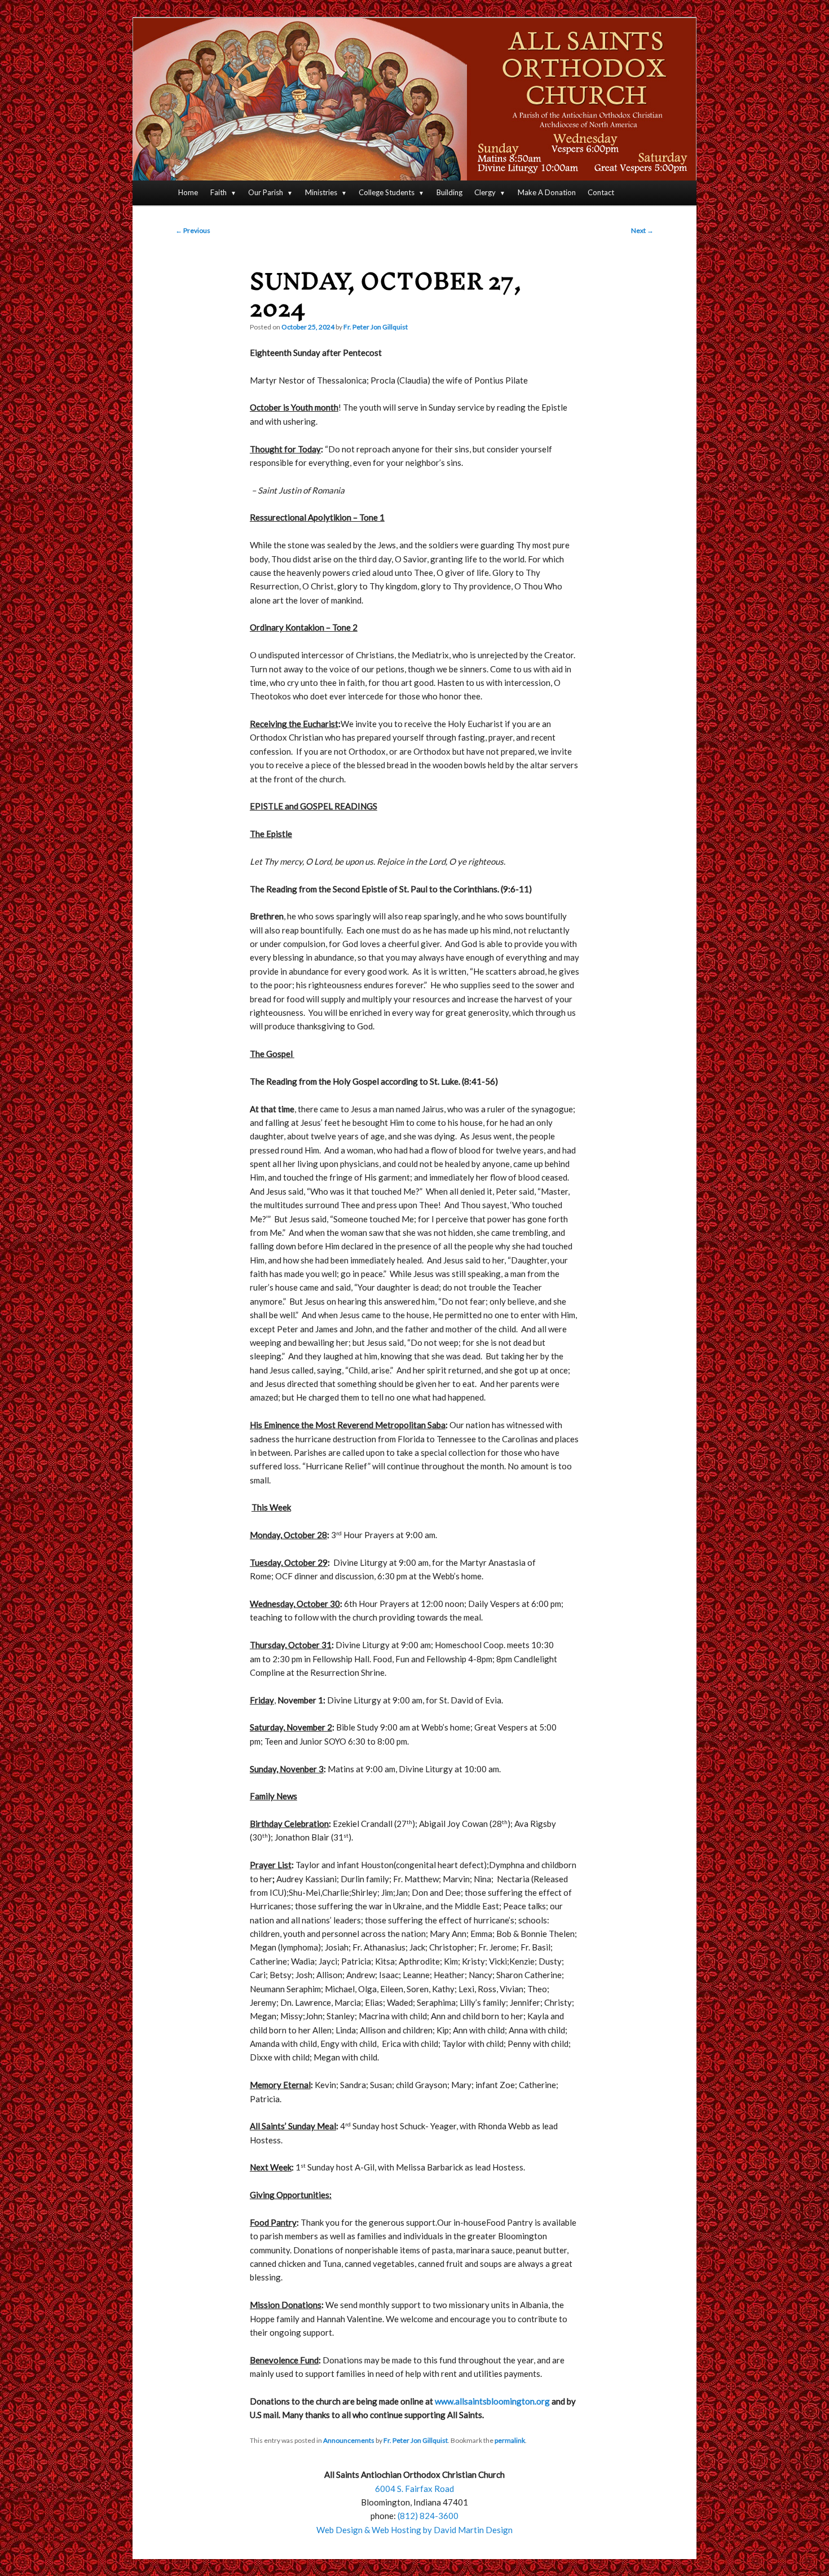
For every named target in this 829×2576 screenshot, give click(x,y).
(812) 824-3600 (428, 2516)
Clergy (485, 192)
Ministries (321, 192)
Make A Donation (547, 192)
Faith (219, 192)
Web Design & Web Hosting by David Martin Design (414, 2530)
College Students (387, 192)
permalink (510, 2440)
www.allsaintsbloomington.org (492, 2401)
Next (642, 230)
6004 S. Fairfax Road (414, 2489)
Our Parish (266, 192)
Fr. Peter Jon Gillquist (376, 327)
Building (449, 192)
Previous (193, 230)
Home (188, 192)
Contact (601, 192)
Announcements (349, 2440)
